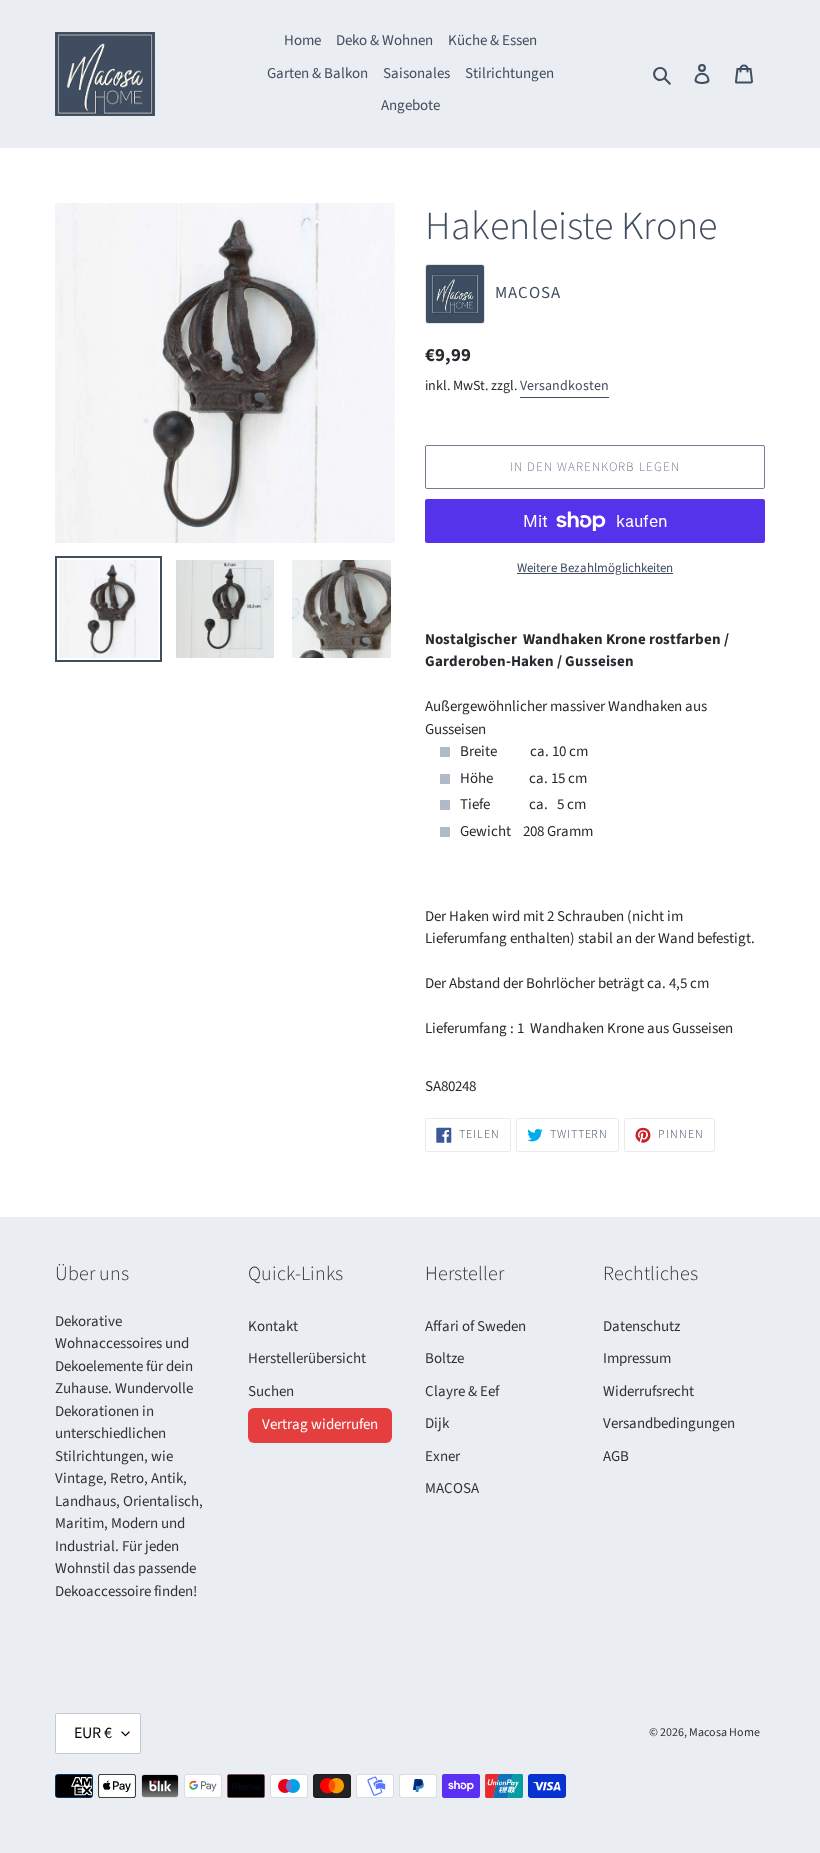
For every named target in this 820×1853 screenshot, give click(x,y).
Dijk (437, 1423)
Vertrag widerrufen (320, 1424)
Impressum (637, 1358)
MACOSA (452, 1488)
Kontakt (273, 1326)
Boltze (444, 1358)
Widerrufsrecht (648, 1391)
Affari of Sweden (475, 1326)
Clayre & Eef (462, 1391)
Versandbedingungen (669, 1423)
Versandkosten (564, 386)
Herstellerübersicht (307, 1358)
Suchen (271, 1391)
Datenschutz (641, 1326)
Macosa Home (724, 1732)
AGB (616, 1456)
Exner (442, 1456)
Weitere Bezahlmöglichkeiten (595, 568)
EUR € (93, 1733)
